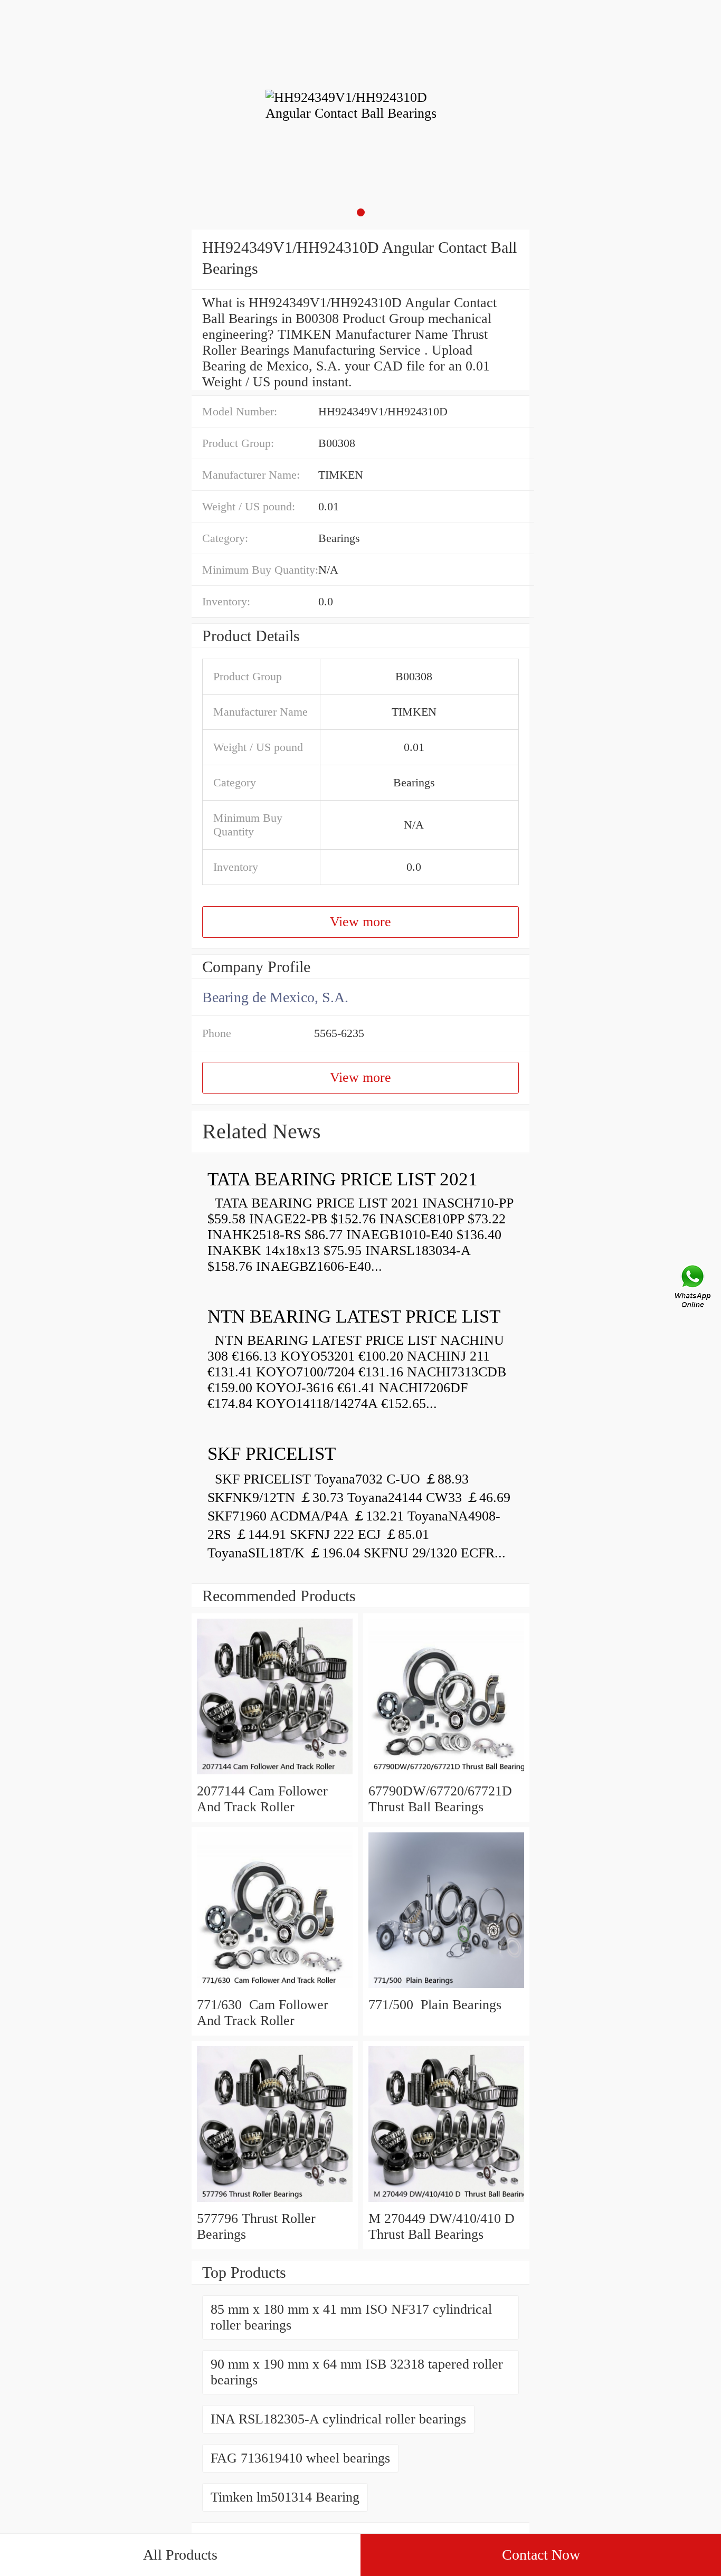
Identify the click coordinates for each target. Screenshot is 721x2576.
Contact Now (541, 2555)
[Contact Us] (694, 1288)
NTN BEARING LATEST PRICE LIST (354, 1316)
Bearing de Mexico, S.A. (275, 997)
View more (360, 922)
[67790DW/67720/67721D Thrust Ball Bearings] (446, 1775)
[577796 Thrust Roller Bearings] (275, 2203)
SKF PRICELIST (272, 1454)
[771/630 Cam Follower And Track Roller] (275, 1989)
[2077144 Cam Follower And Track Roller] (275, 1775)
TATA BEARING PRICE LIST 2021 (343, 1179)
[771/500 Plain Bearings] (446, 1989)
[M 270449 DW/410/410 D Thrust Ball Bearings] (446, 2203)
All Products (180, 2555)
